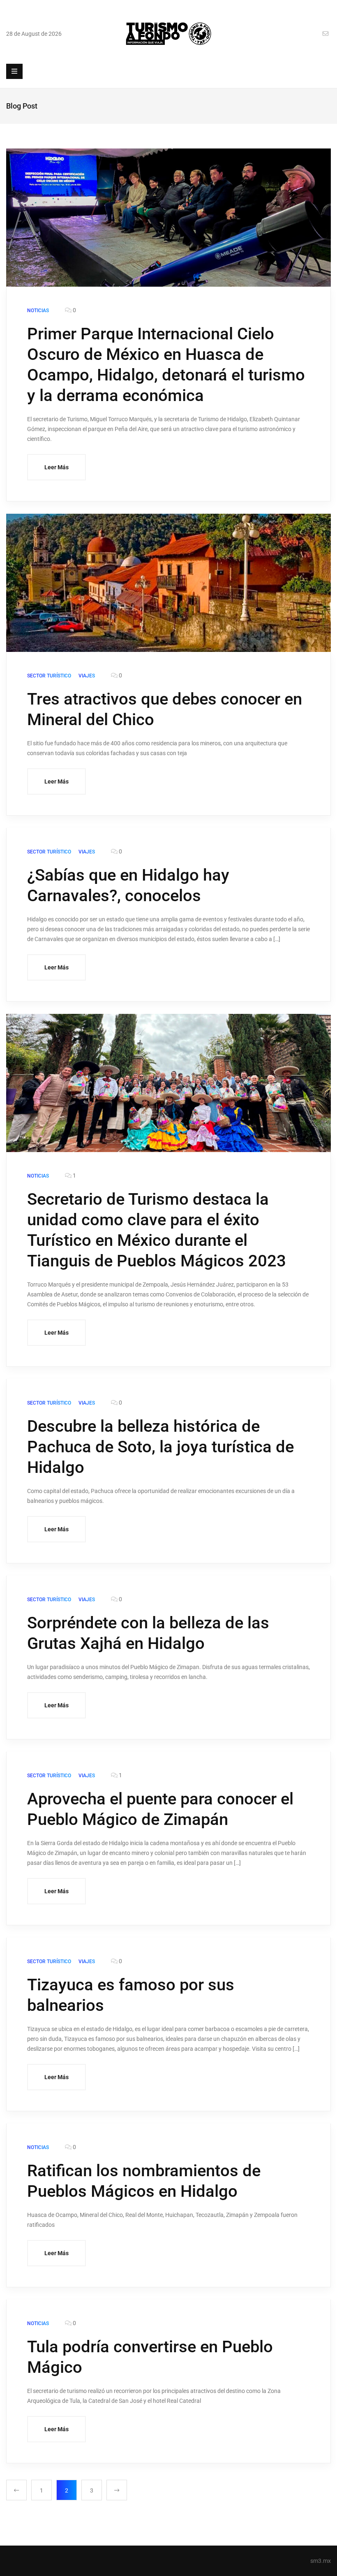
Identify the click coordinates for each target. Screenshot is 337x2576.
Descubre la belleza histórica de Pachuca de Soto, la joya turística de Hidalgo (160, 1447)
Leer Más (57, 467)
